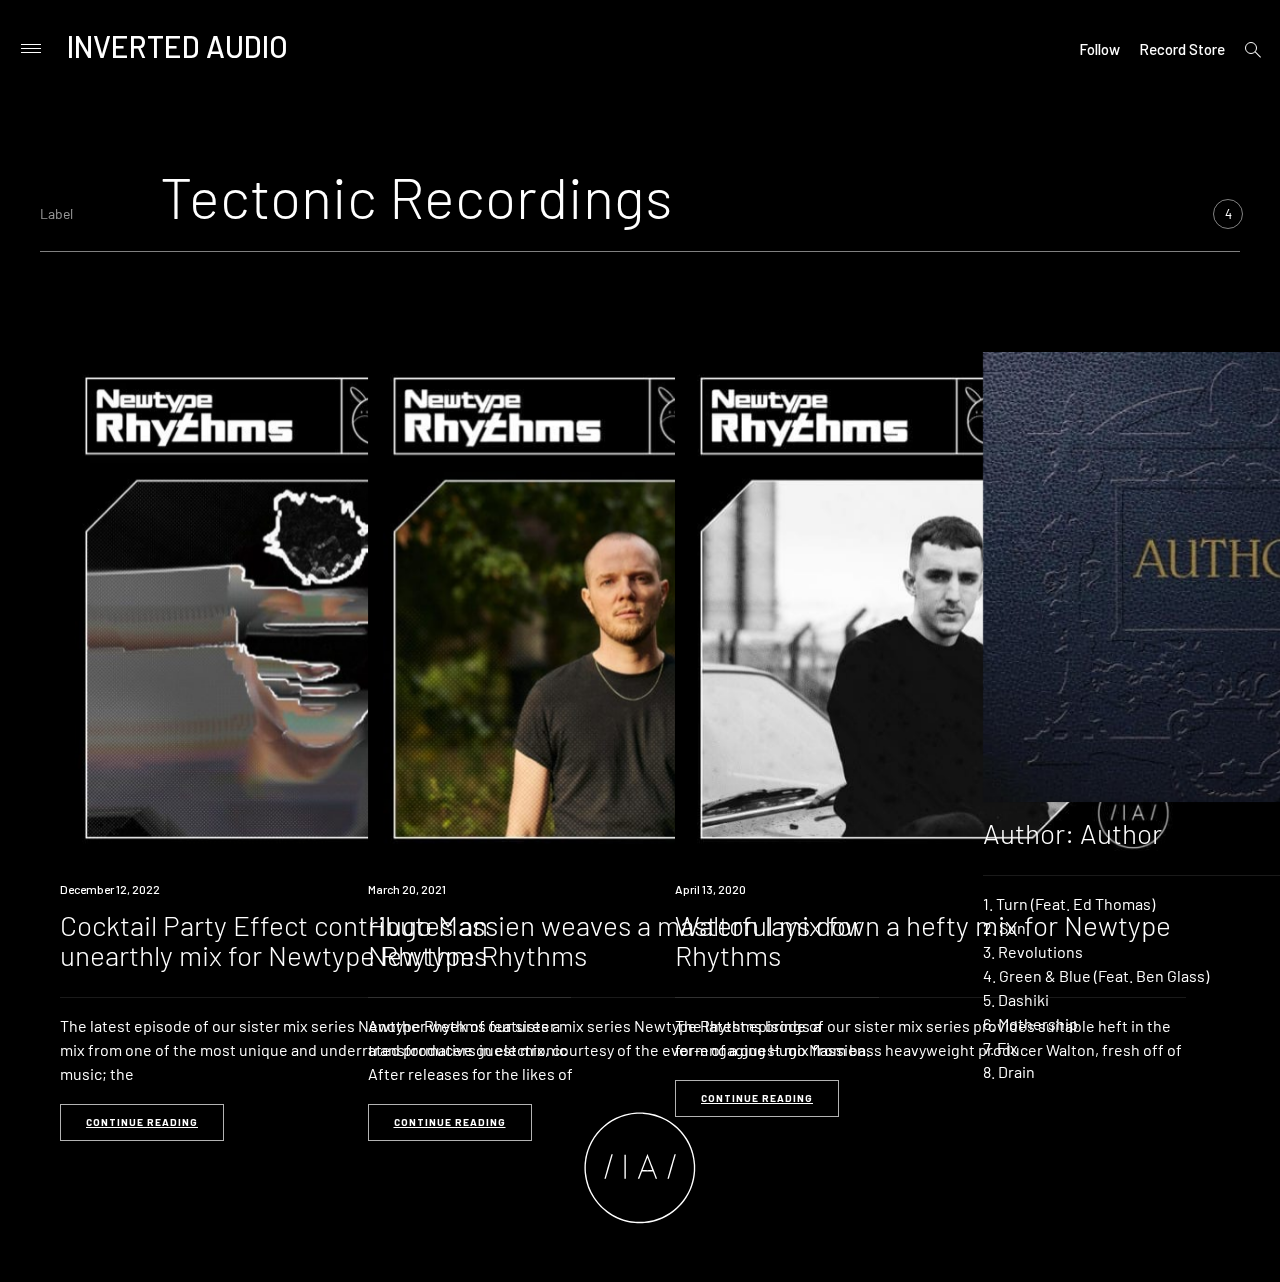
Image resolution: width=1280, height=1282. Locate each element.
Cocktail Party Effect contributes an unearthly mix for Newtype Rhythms (274, 940)
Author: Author (1072, 833)
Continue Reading (142, 1122)
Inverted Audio (177, 46)
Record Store (1182, 49)
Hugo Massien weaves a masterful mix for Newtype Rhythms (615, 940)
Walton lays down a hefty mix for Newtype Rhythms (923, 940)
